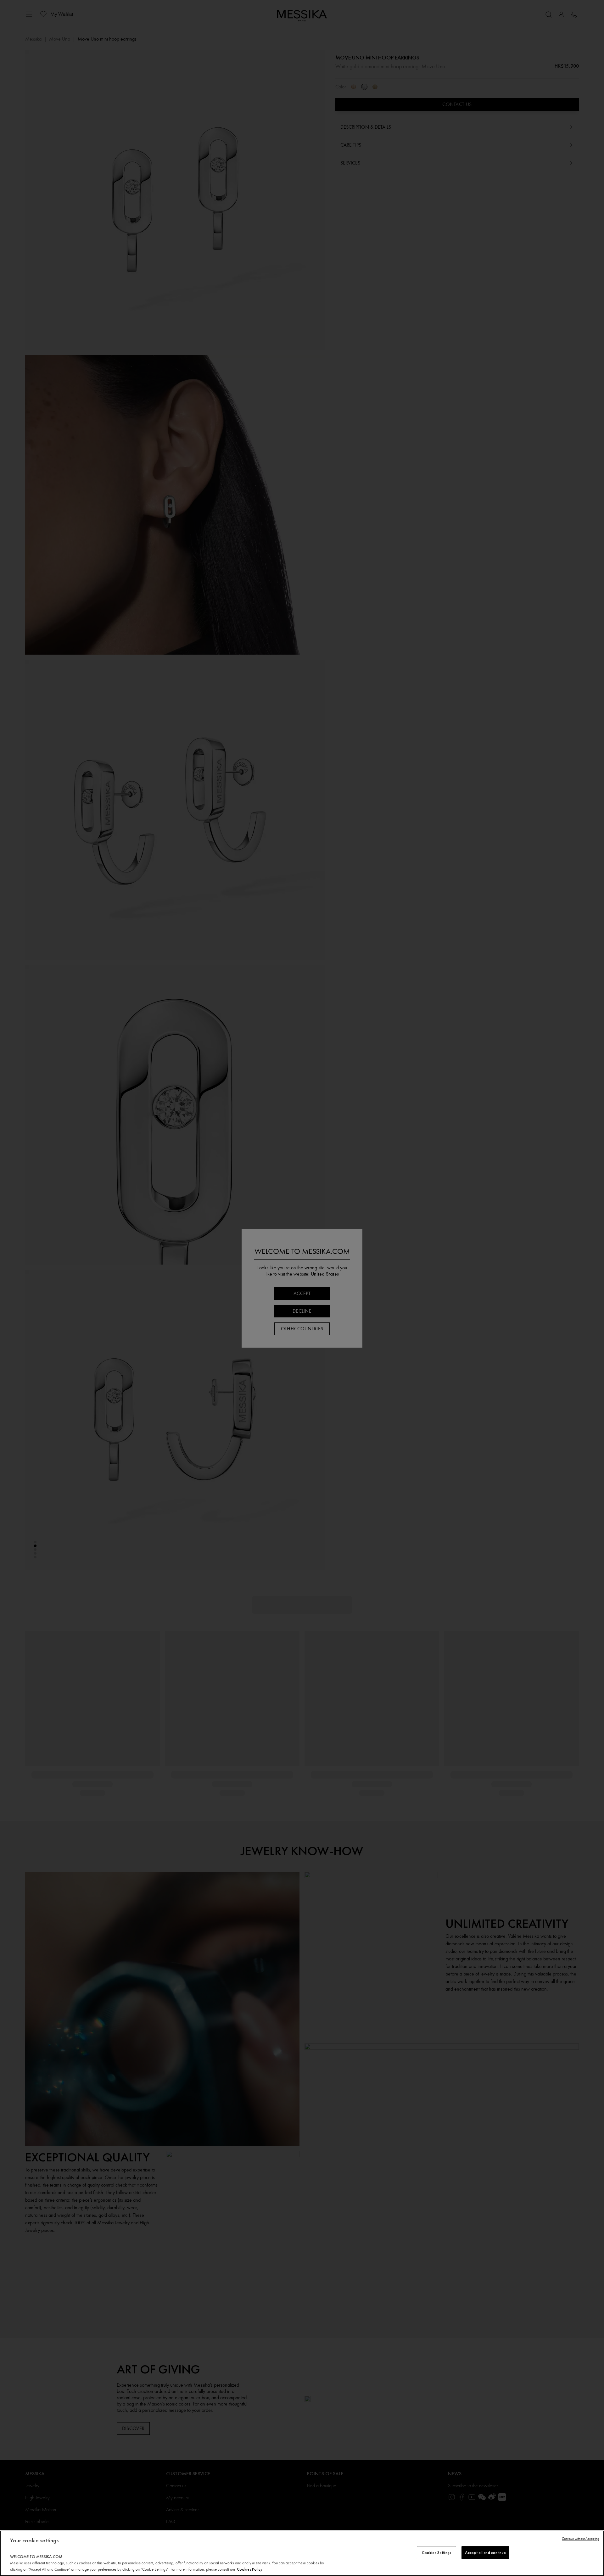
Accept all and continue (485, 2553)
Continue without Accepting (581, 2539)
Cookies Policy (250, 2569)
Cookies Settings (436, 2553)
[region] (302, 2553)
